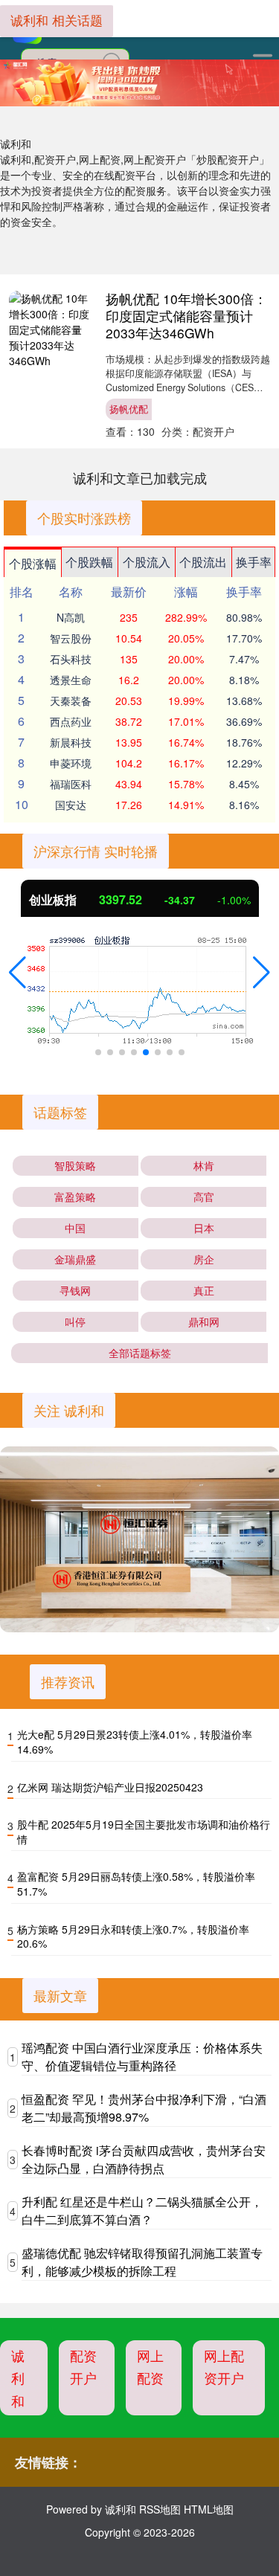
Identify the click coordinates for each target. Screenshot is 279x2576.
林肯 (204, 1165)
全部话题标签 (140, 1353)
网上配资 (150, 2367)
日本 (204, 1228)
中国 (75, 1228)
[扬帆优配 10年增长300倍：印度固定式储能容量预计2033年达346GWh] (50, 329)
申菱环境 (71, 763)
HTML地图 (209, 2509)
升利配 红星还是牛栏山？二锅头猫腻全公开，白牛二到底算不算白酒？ (142, 2210)
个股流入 (147, 562)
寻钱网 (75, 1290)
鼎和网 (204, 1321)
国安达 (71, 805)
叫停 (75, 1321)
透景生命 (71, 680)
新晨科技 (71, 742)
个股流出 (203, 562)
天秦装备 (71, 701)
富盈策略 (75, 1197)
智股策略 (75, 1165)
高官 (204, 1197)
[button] (17, 973)
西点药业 (71, 721)
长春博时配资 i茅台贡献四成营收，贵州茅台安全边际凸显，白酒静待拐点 (144, 2159)
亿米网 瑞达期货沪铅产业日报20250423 (110, 1787)
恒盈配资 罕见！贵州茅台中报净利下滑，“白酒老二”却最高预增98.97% (144, 2108)
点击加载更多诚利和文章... (139, 477)
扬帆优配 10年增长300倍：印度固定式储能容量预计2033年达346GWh (186, 316)
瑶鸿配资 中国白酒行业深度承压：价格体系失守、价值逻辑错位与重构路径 (142, 2057)
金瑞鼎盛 (75, 1259)
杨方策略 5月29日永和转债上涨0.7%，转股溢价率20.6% (133, 1936)
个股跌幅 (89, 562)
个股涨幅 (33, 563)
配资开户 (83, 2367)
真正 (204, 1290)
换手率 (254, 562)
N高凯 (71, 617)
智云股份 (71, 638)
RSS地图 (160, 2509)
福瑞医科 (71, 784)
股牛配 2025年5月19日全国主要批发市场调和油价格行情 (144, 1832)
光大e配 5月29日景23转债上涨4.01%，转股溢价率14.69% (135, 1742)
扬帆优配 (129, 409)
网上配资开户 (224, 2367)
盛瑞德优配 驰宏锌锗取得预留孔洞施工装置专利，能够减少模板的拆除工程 (142, 2262)
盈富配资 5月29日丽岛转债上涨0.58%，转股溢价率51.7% (136, 1884)
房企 (204, 1259)
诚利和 (18, 2378)
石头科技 (71, 659)
